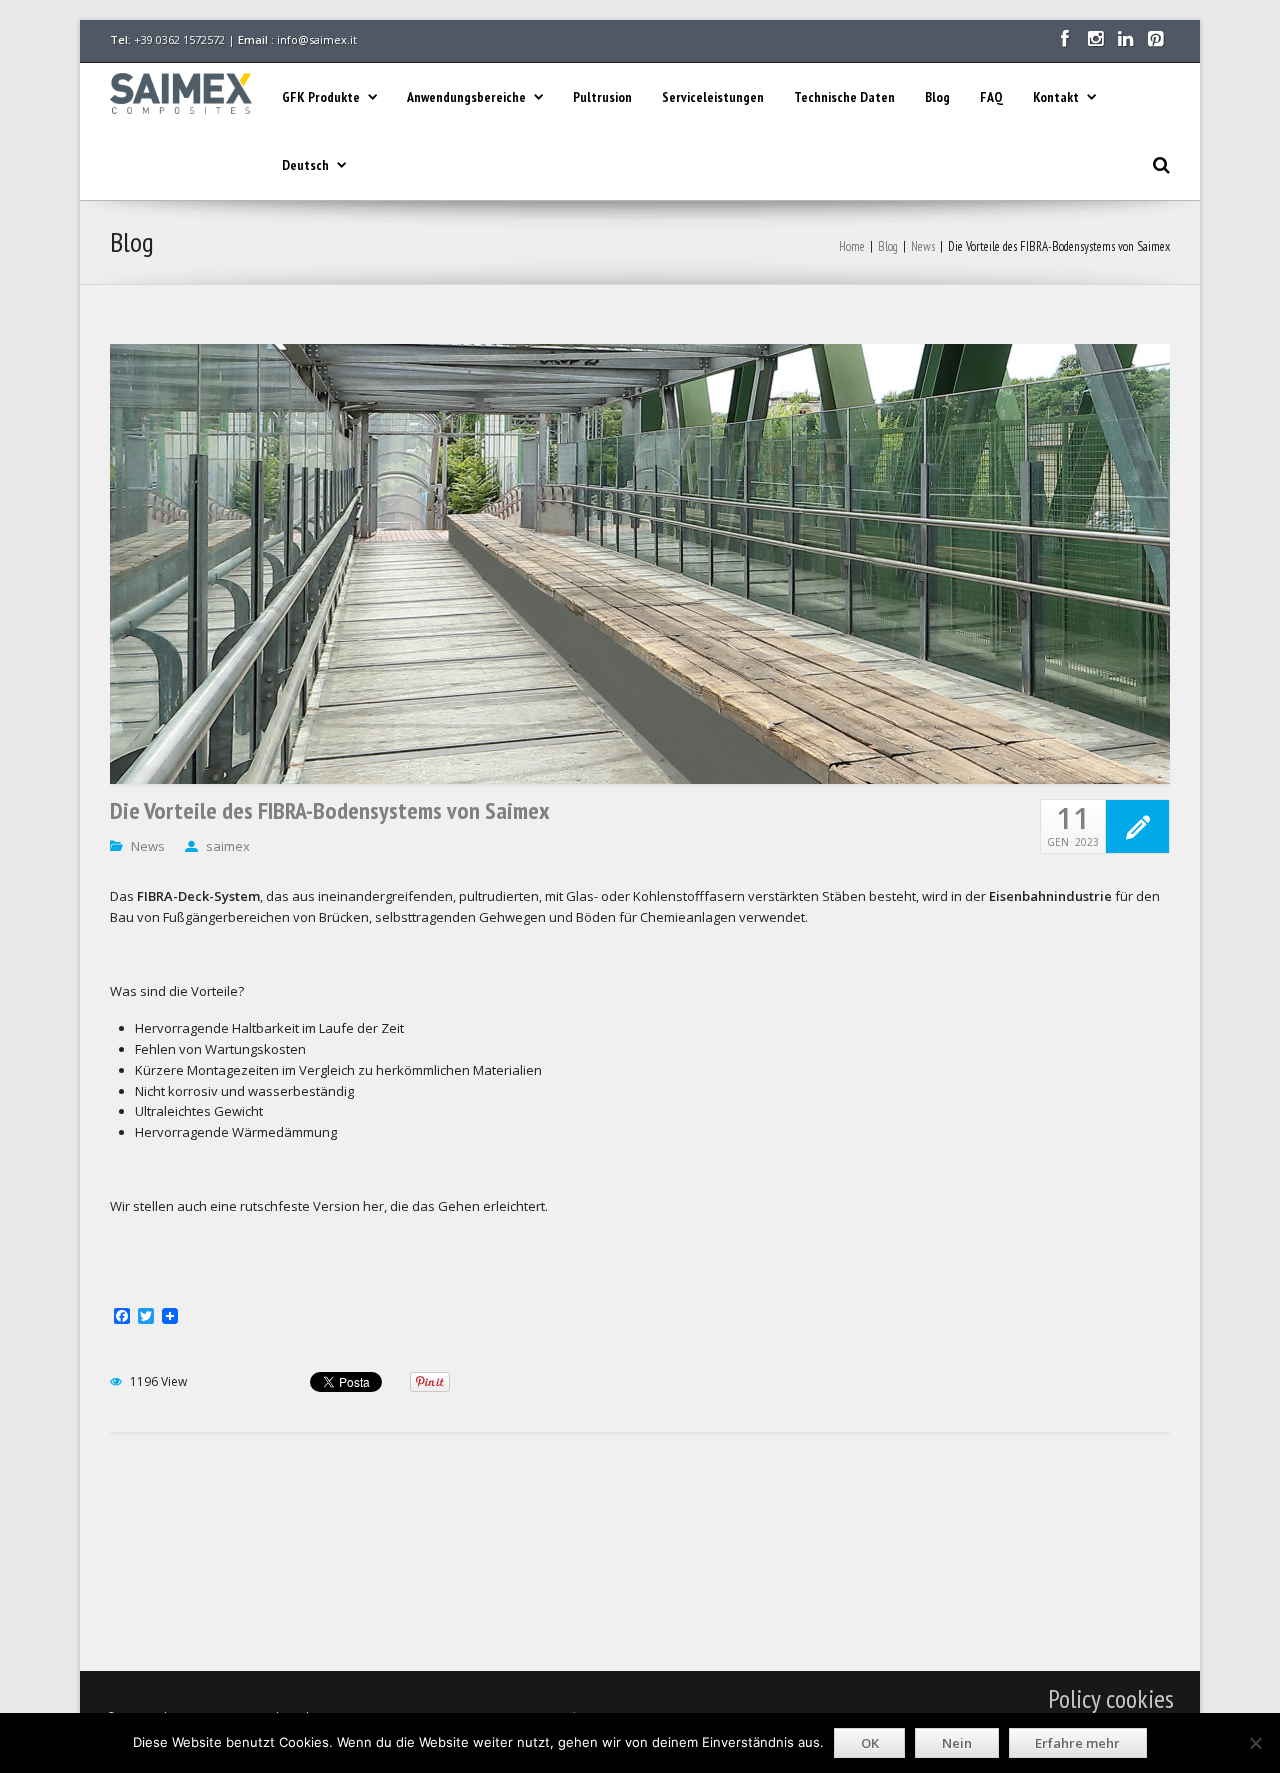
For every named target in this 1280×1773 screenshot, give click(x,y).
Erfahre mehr (1077, 1743)
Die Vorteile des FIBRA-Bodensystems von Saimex (330, 811)
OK (870, 1743)
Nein (957, 1743)
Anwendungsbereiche (466, 97)
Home (852, 246)
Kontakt (1056, 97)
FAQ (991, 97)
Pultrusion (602, 97)
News (923, 246)
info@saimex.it (317, 39)
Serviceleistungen (713, 97)
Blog (937, 97)
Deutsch (305, 165)
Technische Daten (844, 97)
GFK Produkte (321, 97)
